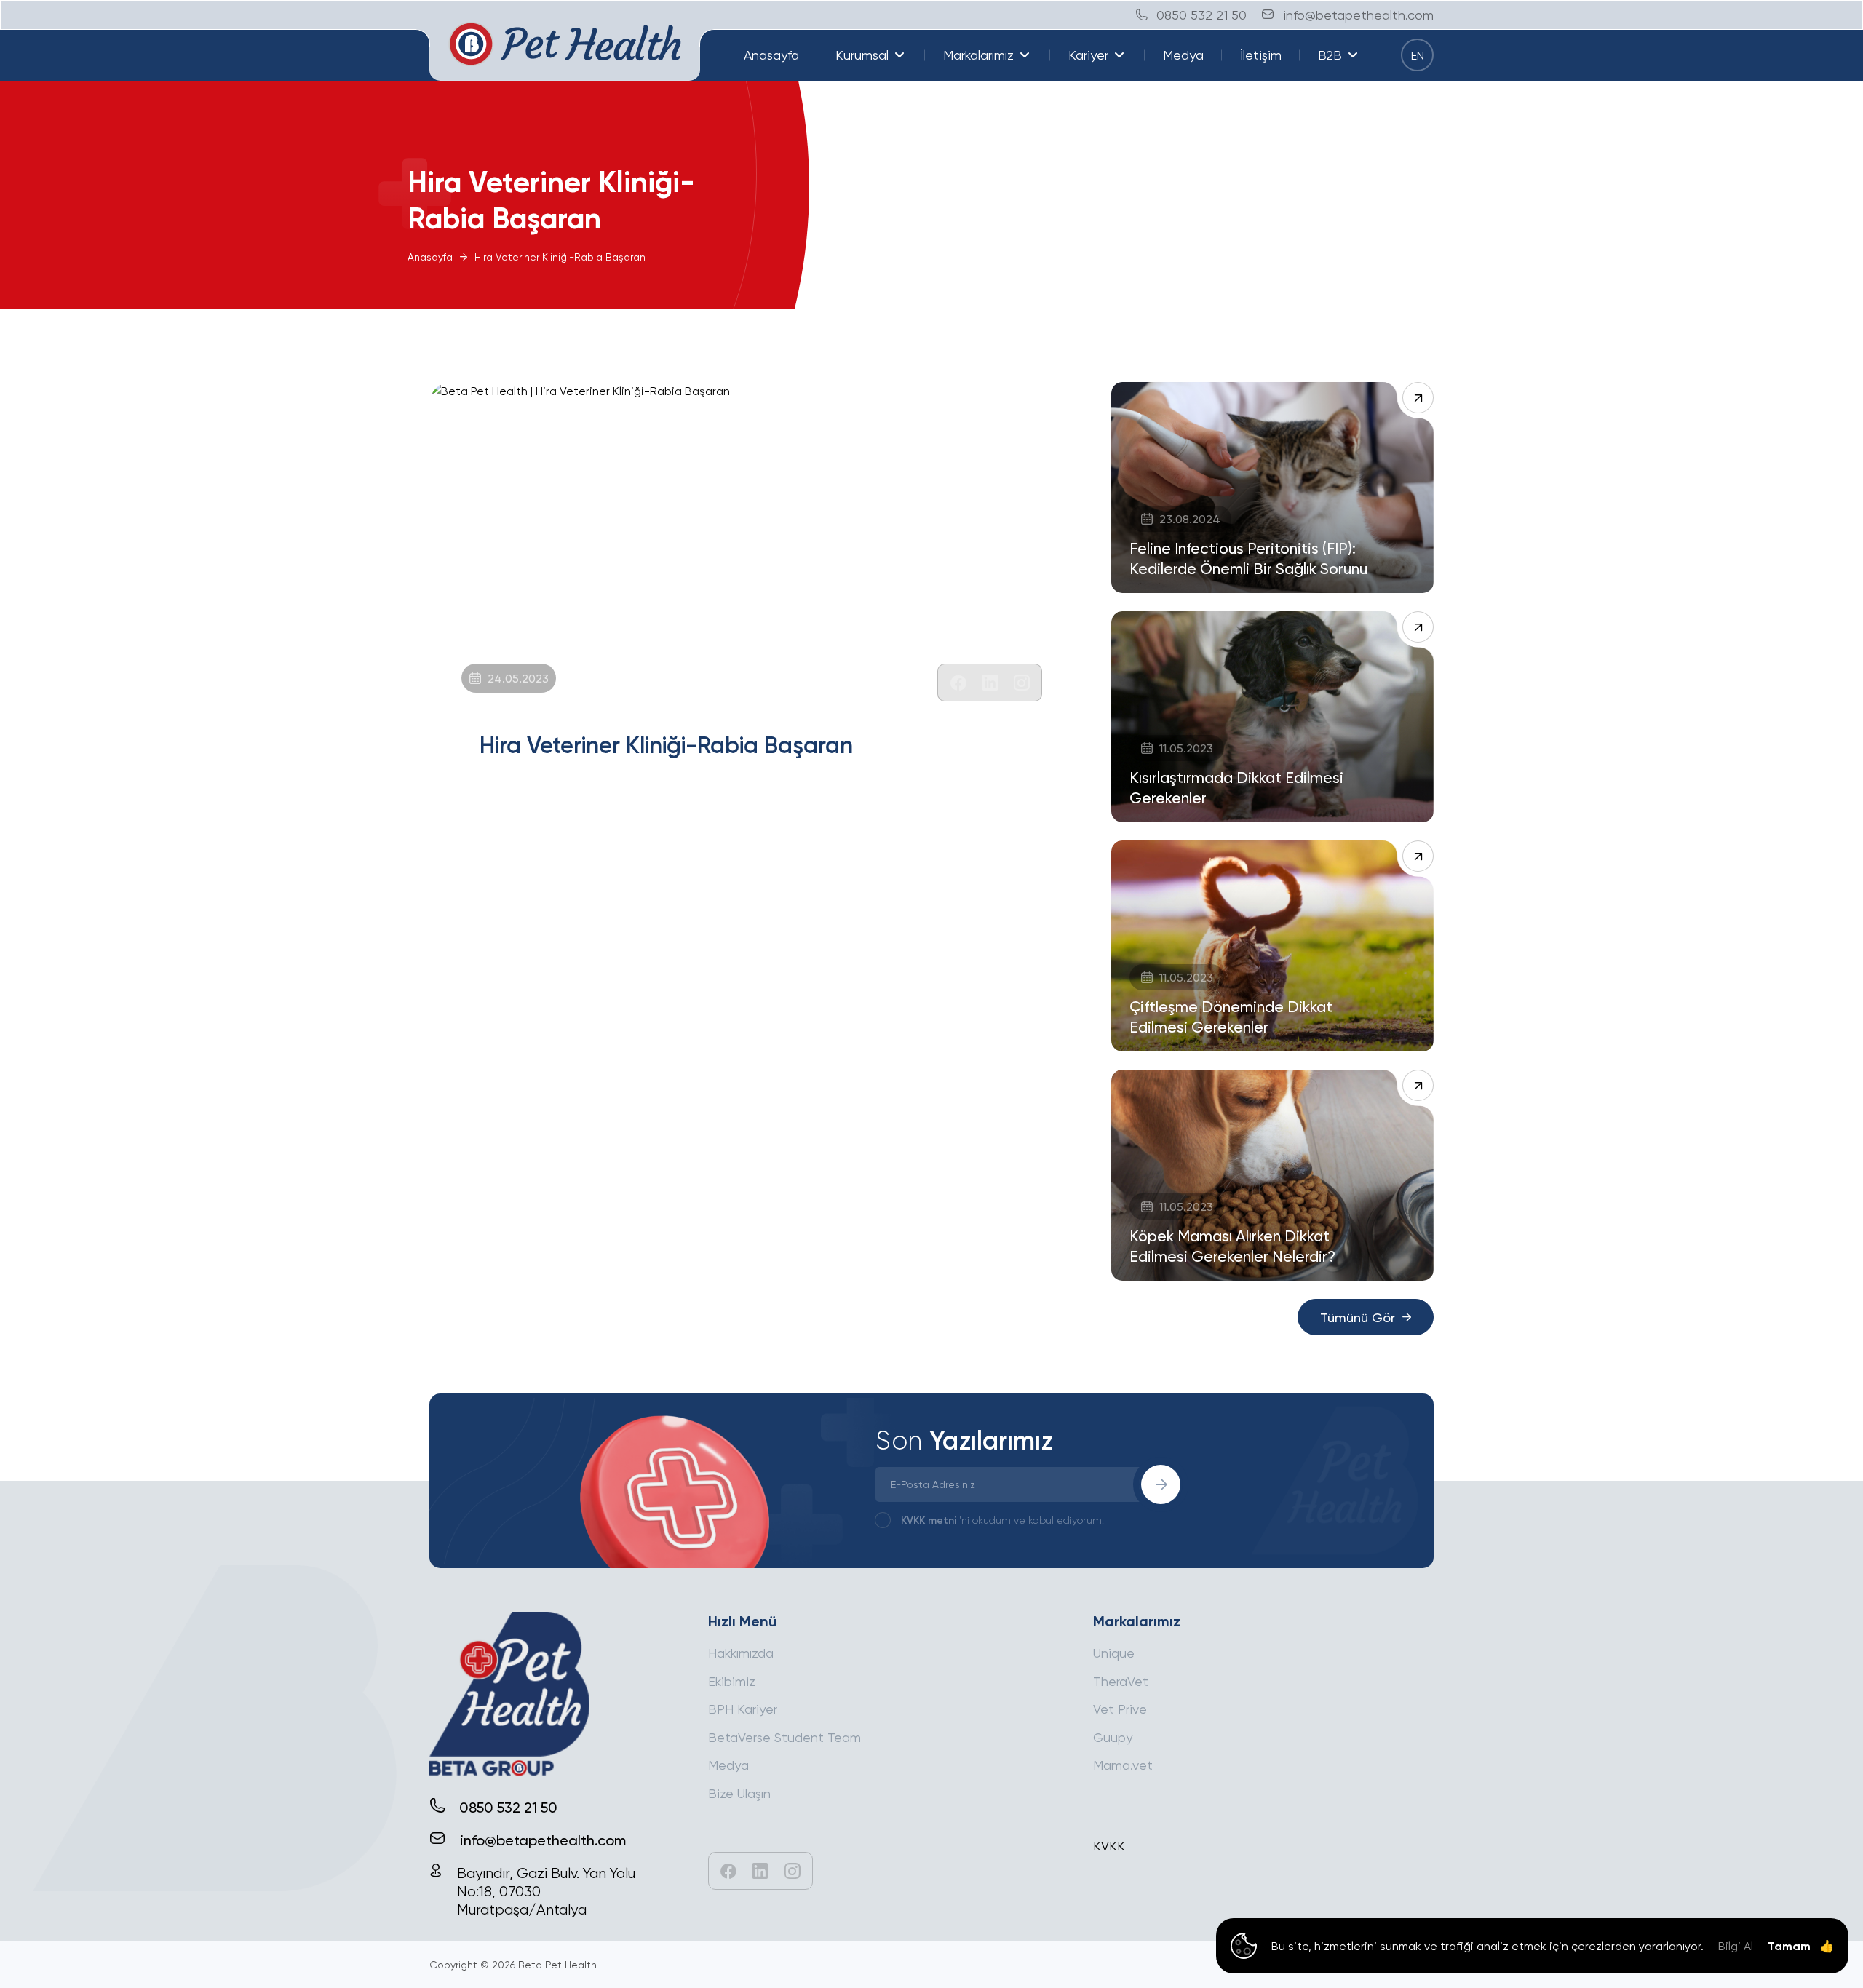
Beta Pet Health (557, 1964)
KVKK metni (929, 1520)
